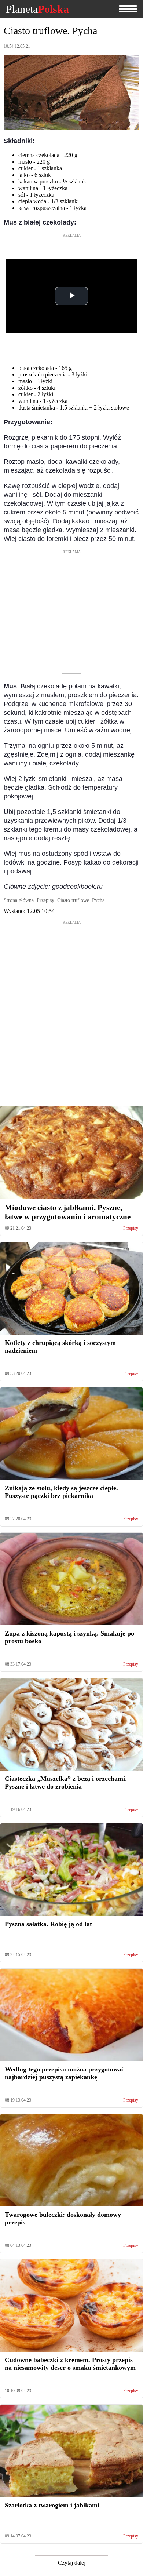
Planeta (37, 9)
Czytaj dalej (72, 2563)
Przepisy (131, 1228)
